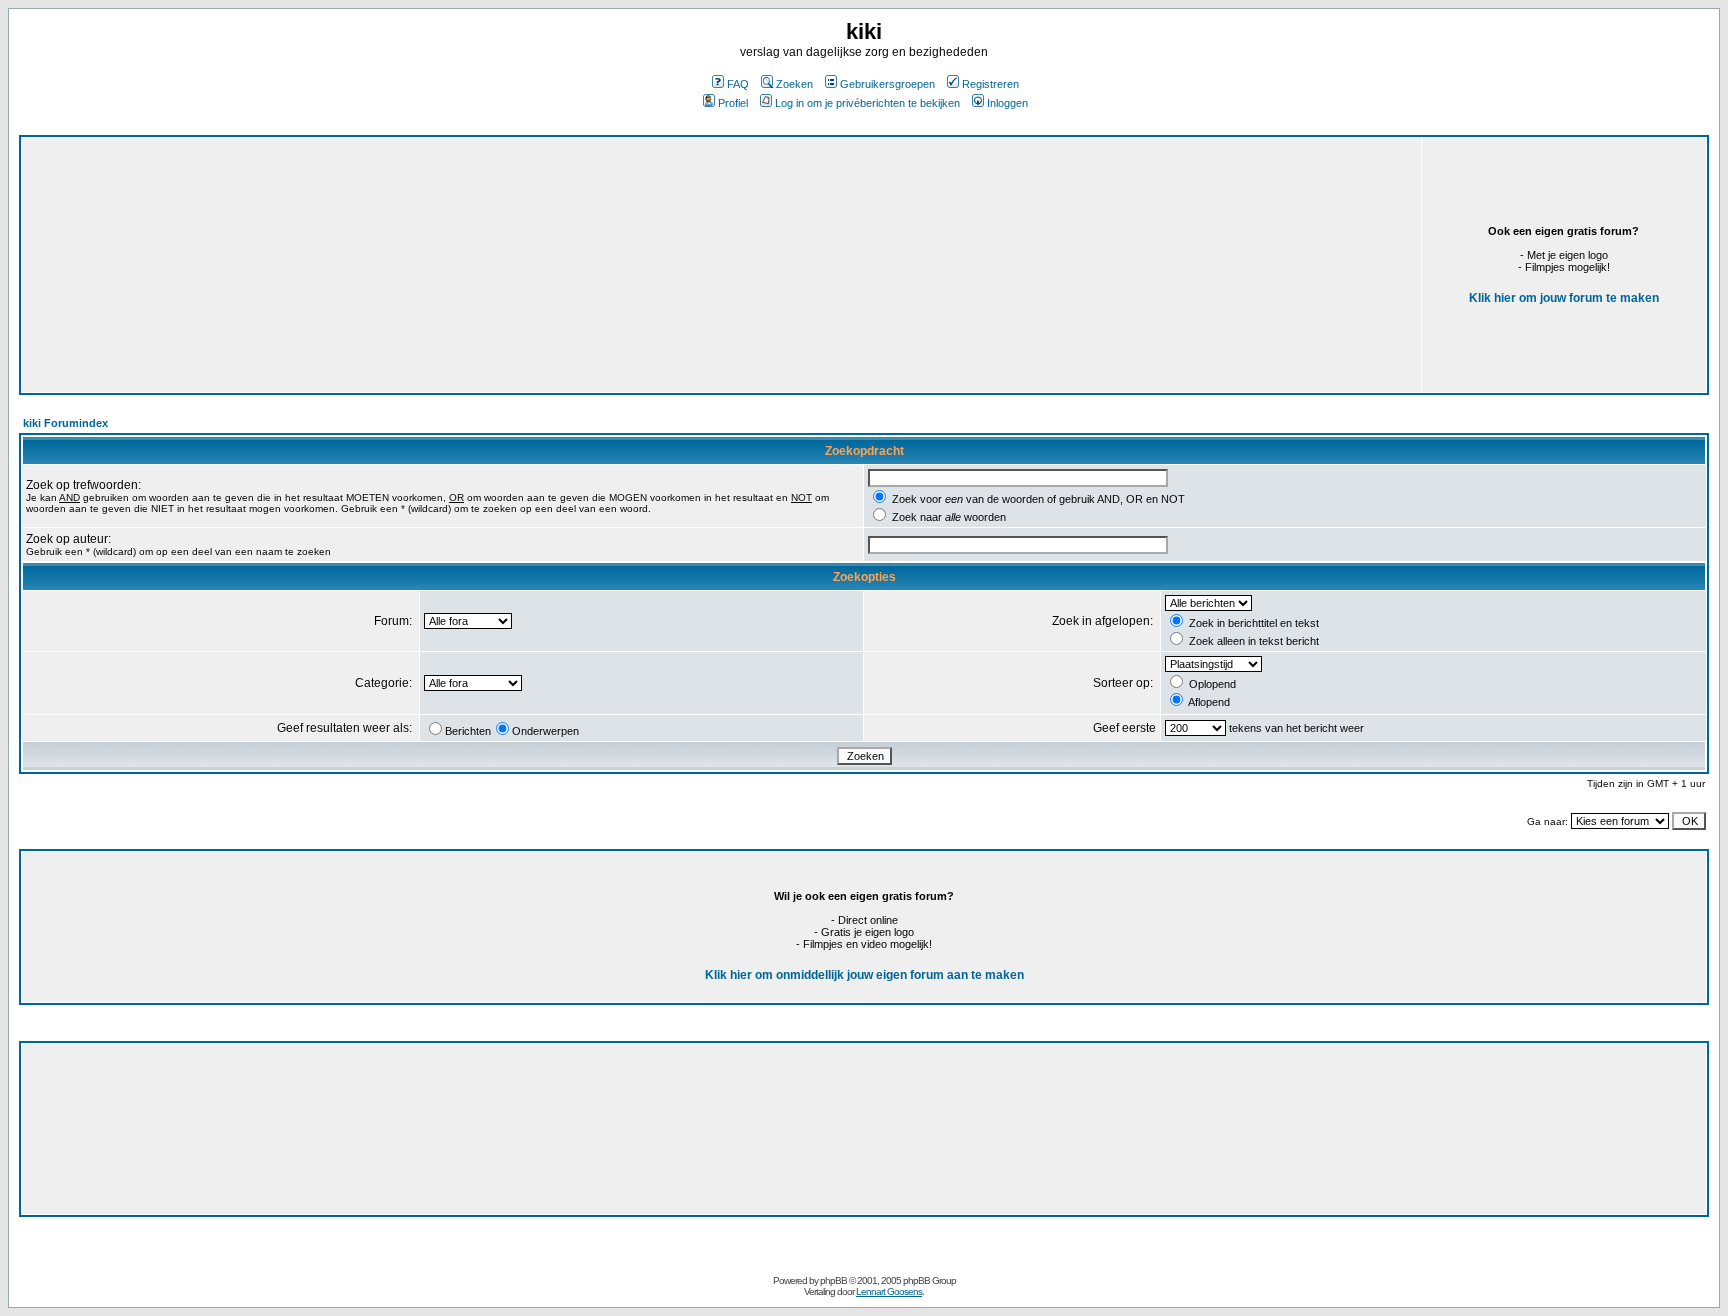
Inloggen (1007, 103)
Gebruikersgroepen (887, 84)
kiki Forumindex (65, 423)
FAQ (738, 84)
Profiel (733, 103)
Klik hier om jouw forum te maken (1564, 298)
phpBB (833, 1280)
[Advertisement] (499, 257)
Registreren (990, 84)
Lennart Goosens (889, 1291)
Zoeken (794, 84)
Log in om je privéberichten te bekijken (867, 103)
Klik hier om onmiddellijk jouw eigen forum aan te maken (864, 975)
